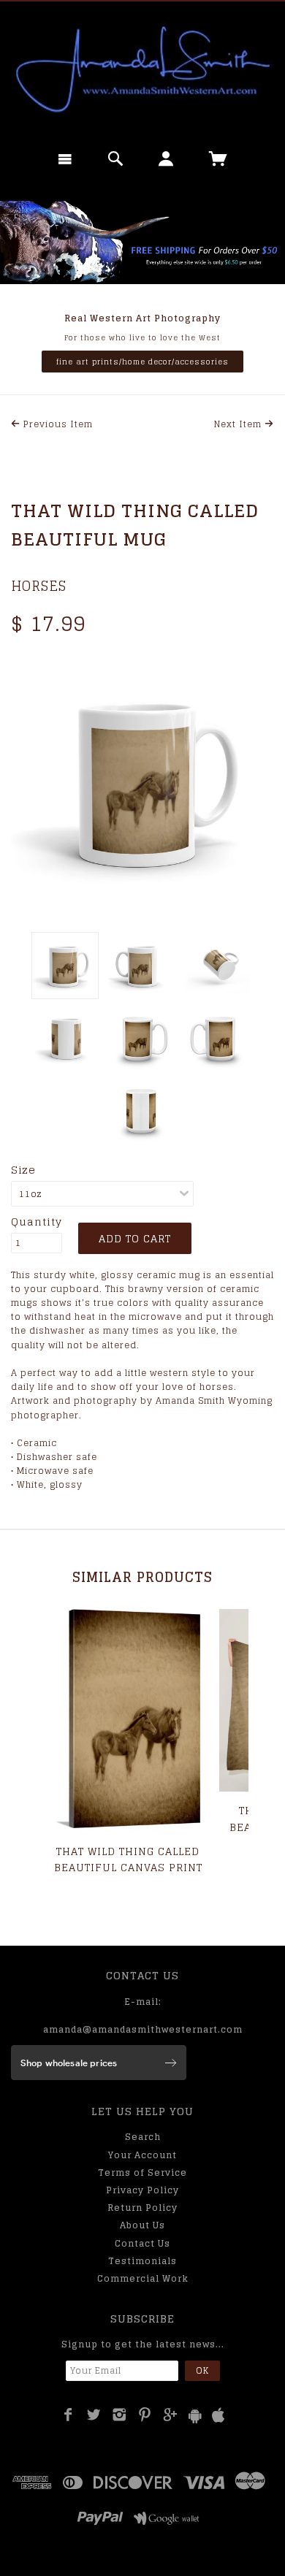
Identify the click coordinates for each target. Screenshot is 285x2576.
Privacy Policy (142, 2190)
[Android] (195, 2416)
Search (143, 2137)
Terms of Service (142, 2172)
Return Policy (142, 2208)
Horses (39, 586)
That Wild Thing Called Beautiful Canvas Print (128, 1859)
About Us (142, 2225)
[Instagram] (119, 2415)
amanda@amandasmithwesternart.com (143, 2029)
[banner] (142, 69)
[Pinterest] (145, 2415)
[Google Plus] (171, 2415)
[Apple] (218, 2416)
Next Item (239, 424)
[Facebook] (68, 2415)
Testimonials (142, 2261)
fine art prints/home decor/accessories (142, 362)
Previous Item (57, 424)
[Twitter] (94, 2415)
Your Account (142, 2155)
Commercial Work (143, 2278)
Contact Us (142, 2243)
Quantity (37, 1222)
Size (23, 1170)
